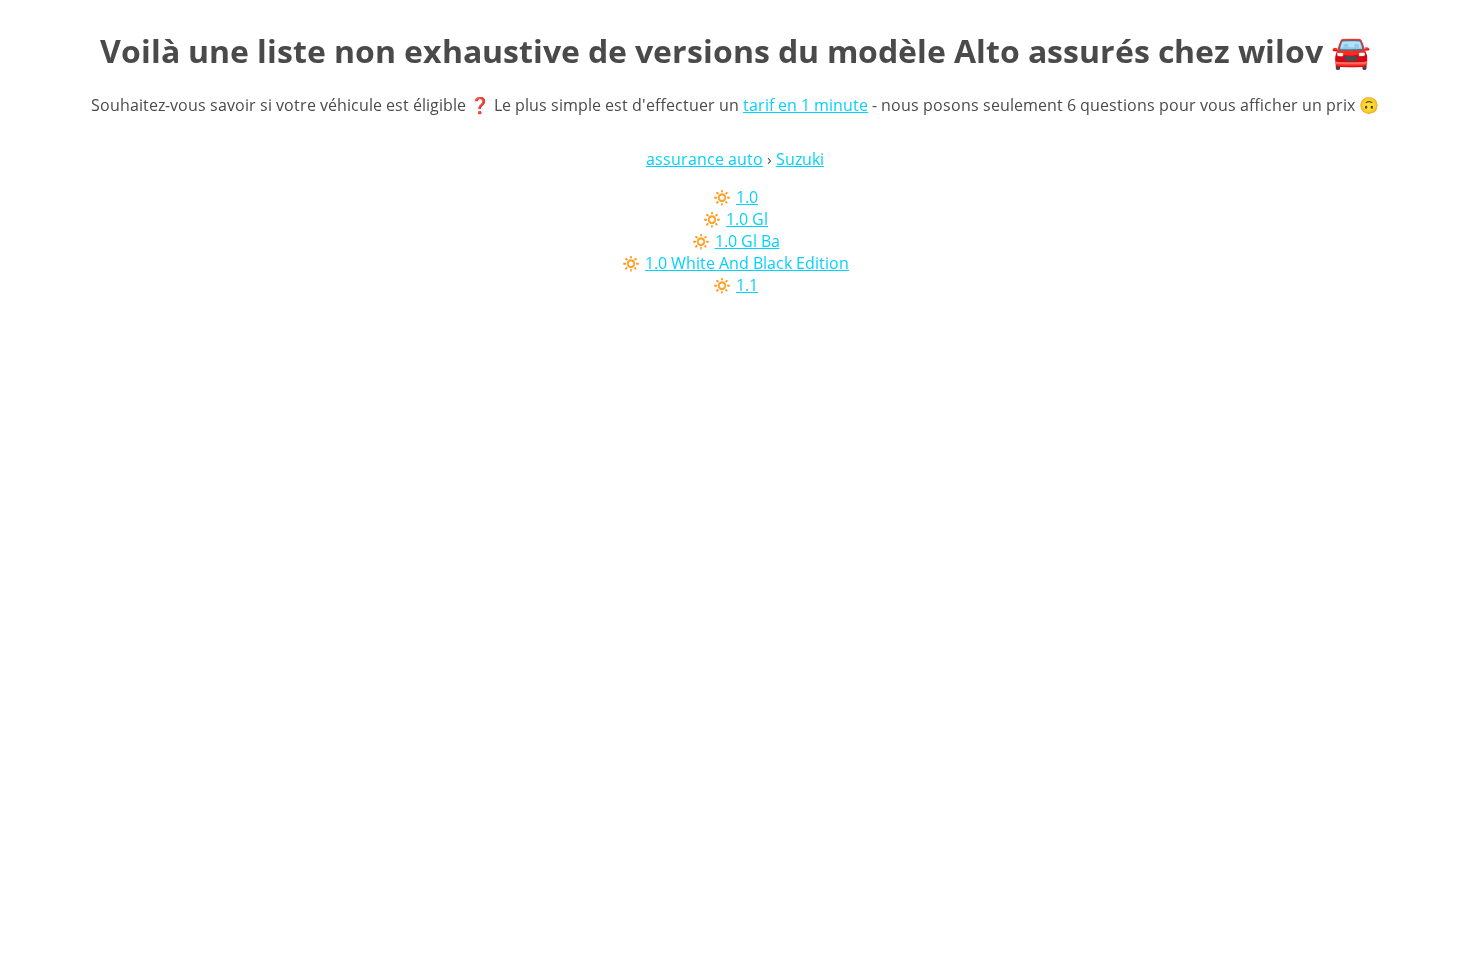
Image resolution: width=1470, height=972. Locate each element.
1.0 (747, 197)
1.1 (747, 285)
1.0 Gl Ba (747, 241)
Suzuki (800, 159)
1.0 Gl (747, 219)
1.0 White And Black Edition (747, 263)
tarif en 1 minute (805, 105)
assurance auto (704, 159)
